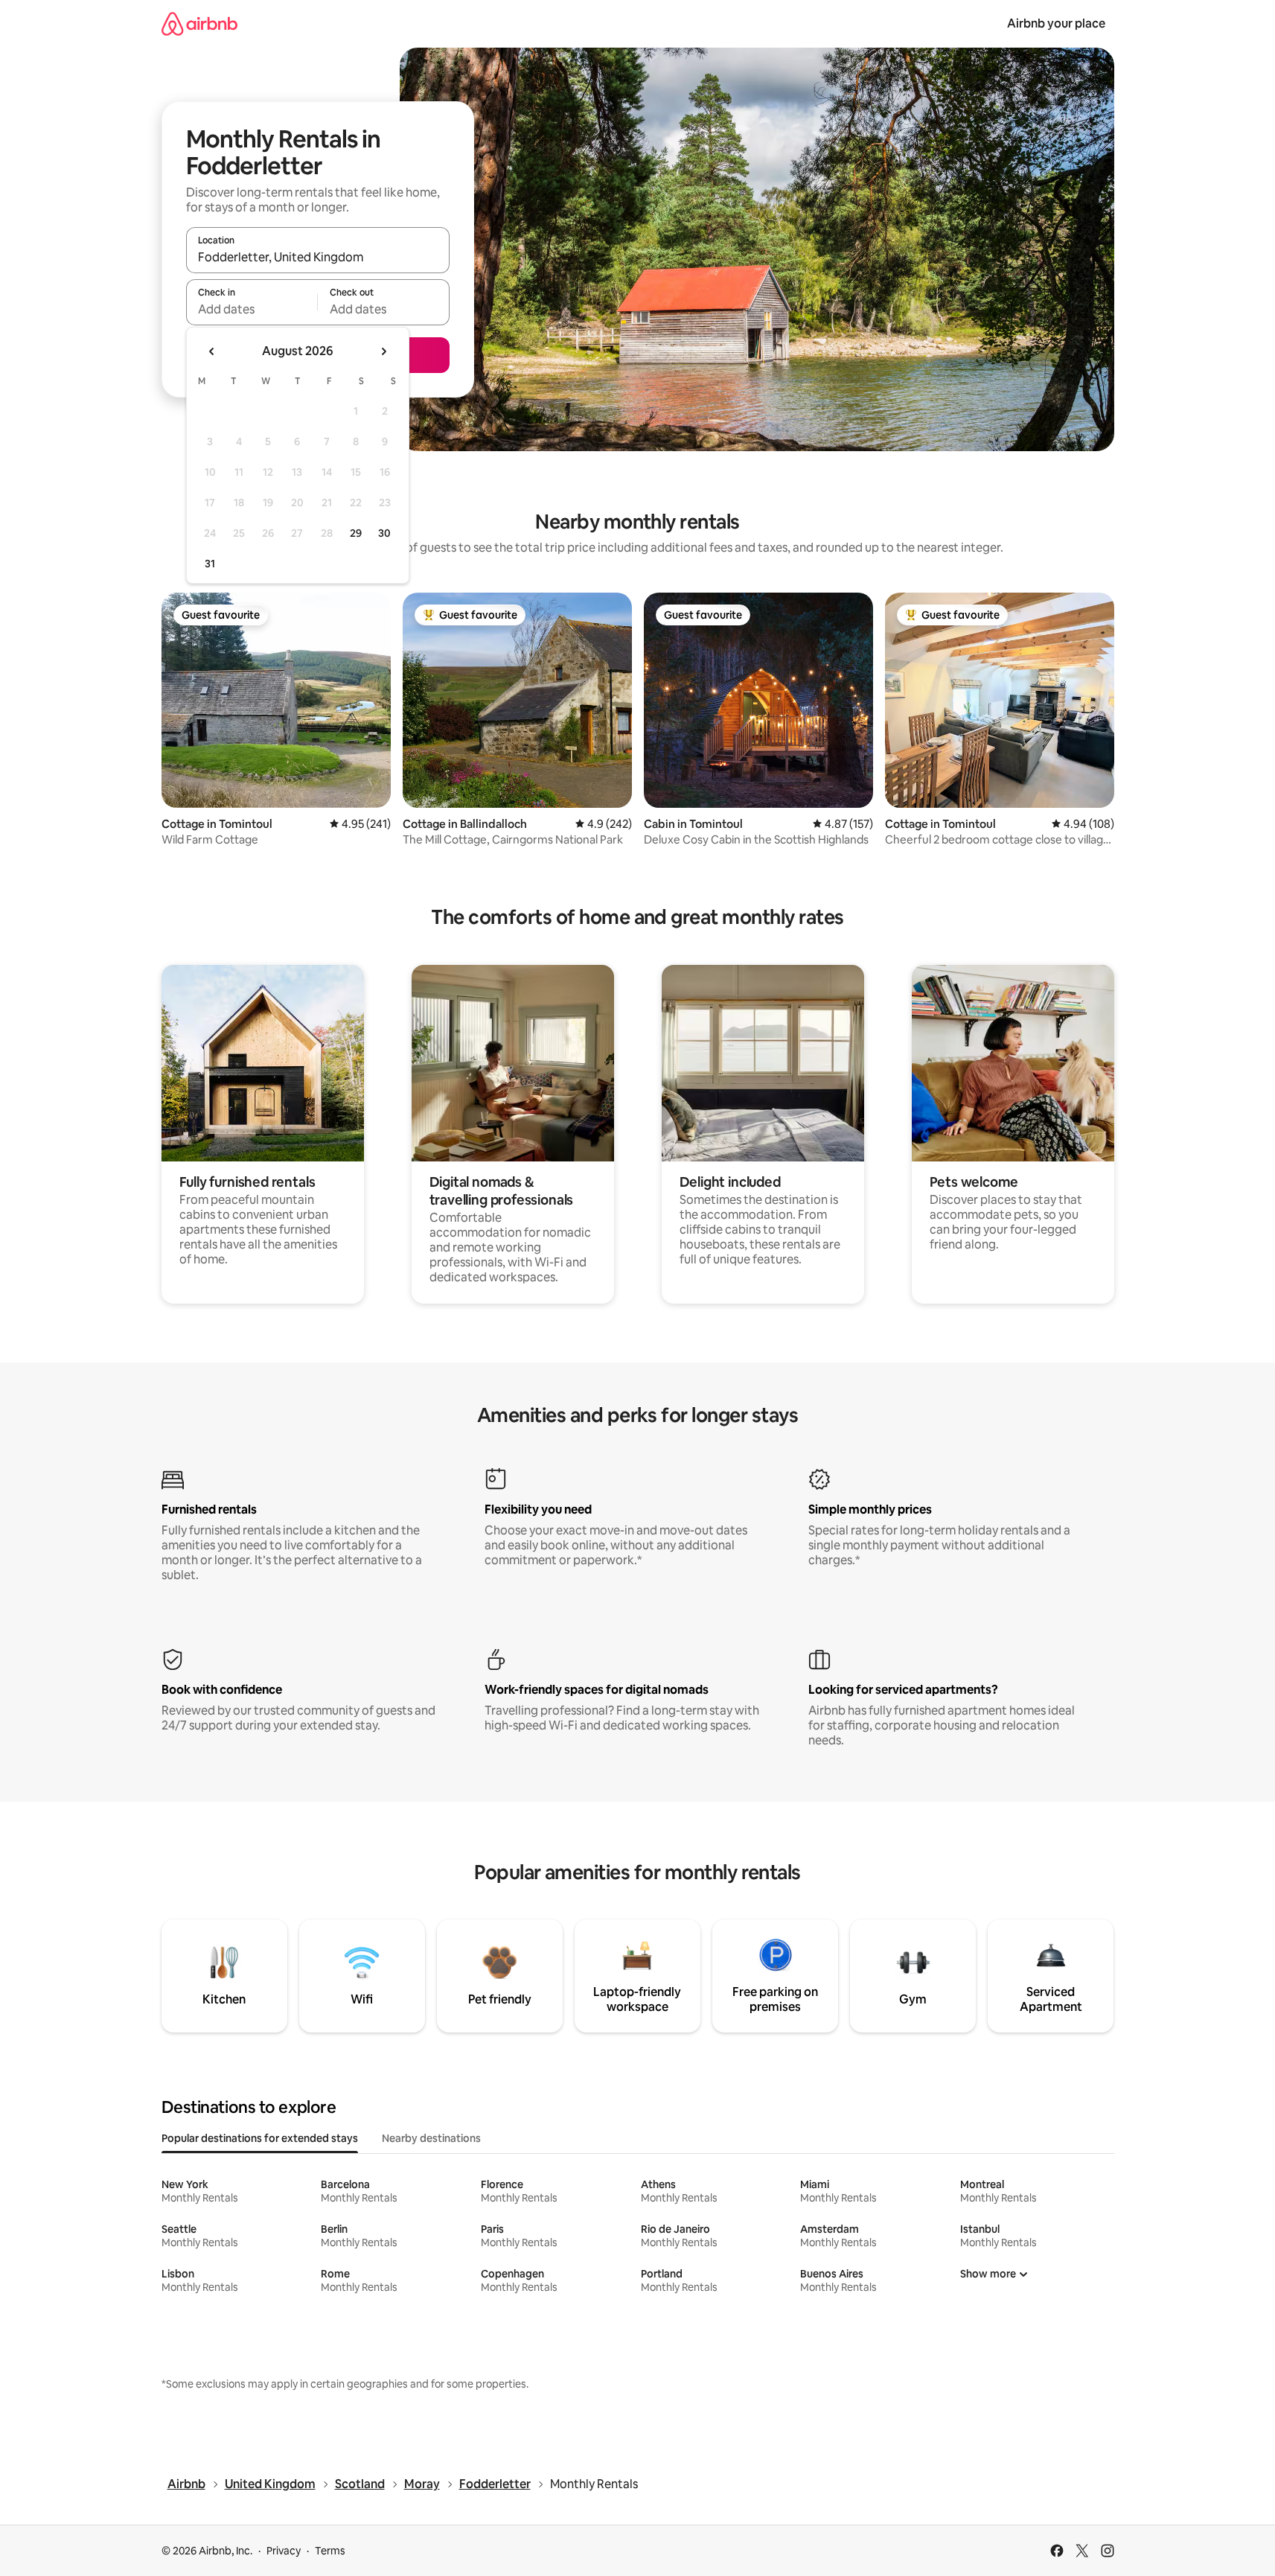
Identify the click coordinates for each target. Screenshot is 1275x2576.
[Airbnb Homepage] (199, 23)
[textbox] (252, 309)
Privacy (284, 2551)
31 (210, 564)
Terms (330, 2551)
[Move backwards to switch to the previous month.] (212, 351)
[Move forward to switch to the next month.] (383, 351)
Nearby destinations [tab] (431, 2138)
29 (356, 533)
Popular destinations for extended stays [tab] (260, 2138)
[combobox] (318, 257)
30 (384, 533)
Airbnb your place (1056, 23)
